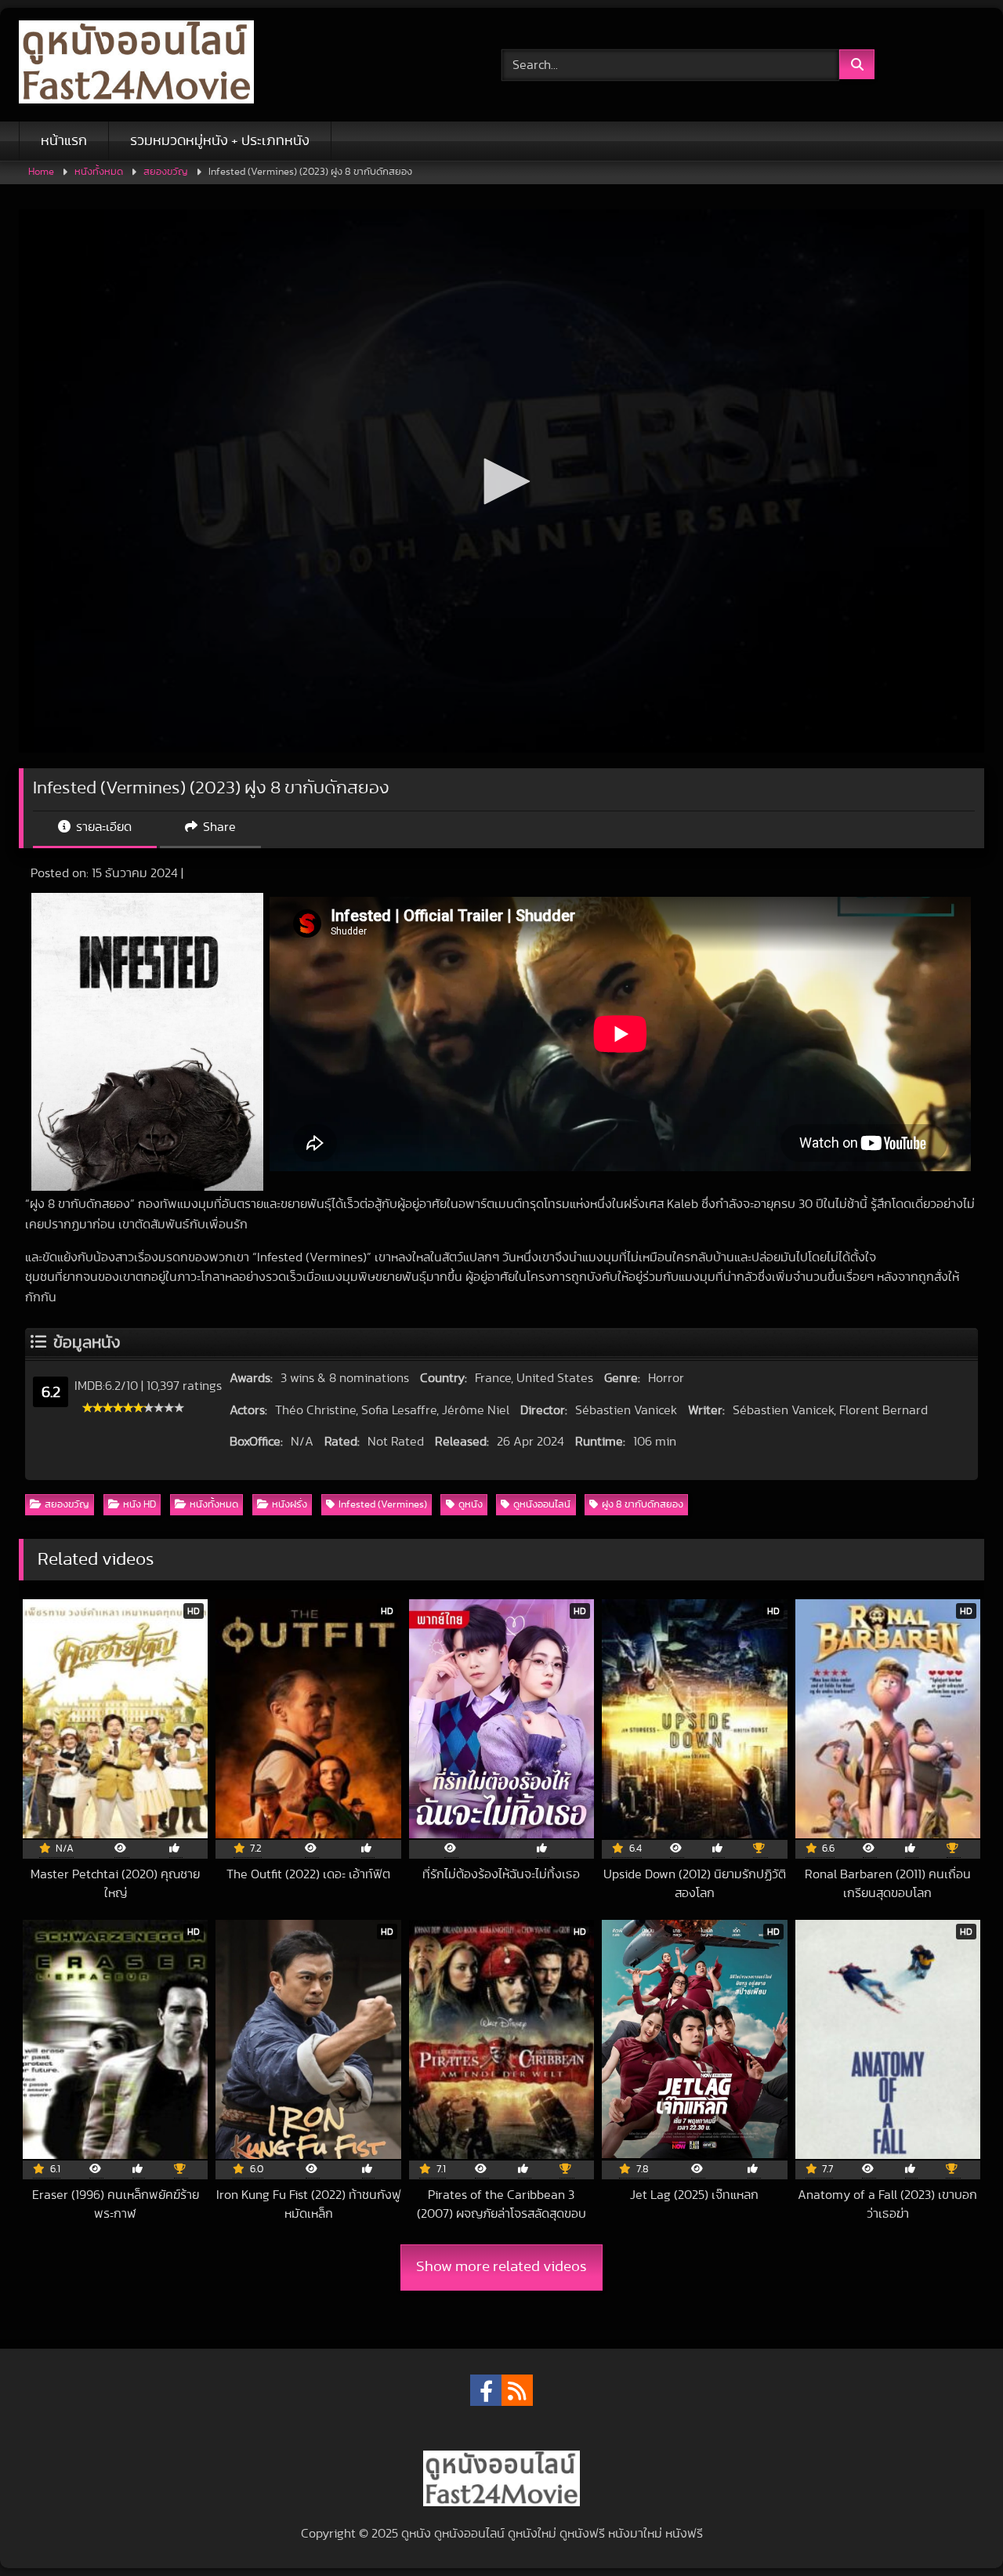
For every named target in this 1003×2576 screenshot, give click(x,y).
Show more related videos (501, 2267)
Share (218, 827)
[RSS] (517, 2390)
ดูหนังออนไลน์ (542, 1505)
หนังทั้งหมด (99, 172)
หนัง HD (139, 1505)
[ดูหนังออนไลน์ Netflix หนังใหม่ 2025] (136, 65)
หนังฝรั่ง (290, 1505)
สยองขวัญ (166, 172)
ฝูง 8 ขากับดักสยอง (643, 1505)
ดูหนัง (471, 1505)
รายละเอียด (102, 827)
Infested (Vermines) (383, 1505)
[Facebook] (486, 2390)
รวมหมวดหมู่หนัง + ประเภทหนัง (220, 141)
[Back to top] (954, 2529)
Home (41, 172)
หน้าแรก (64, 141)
